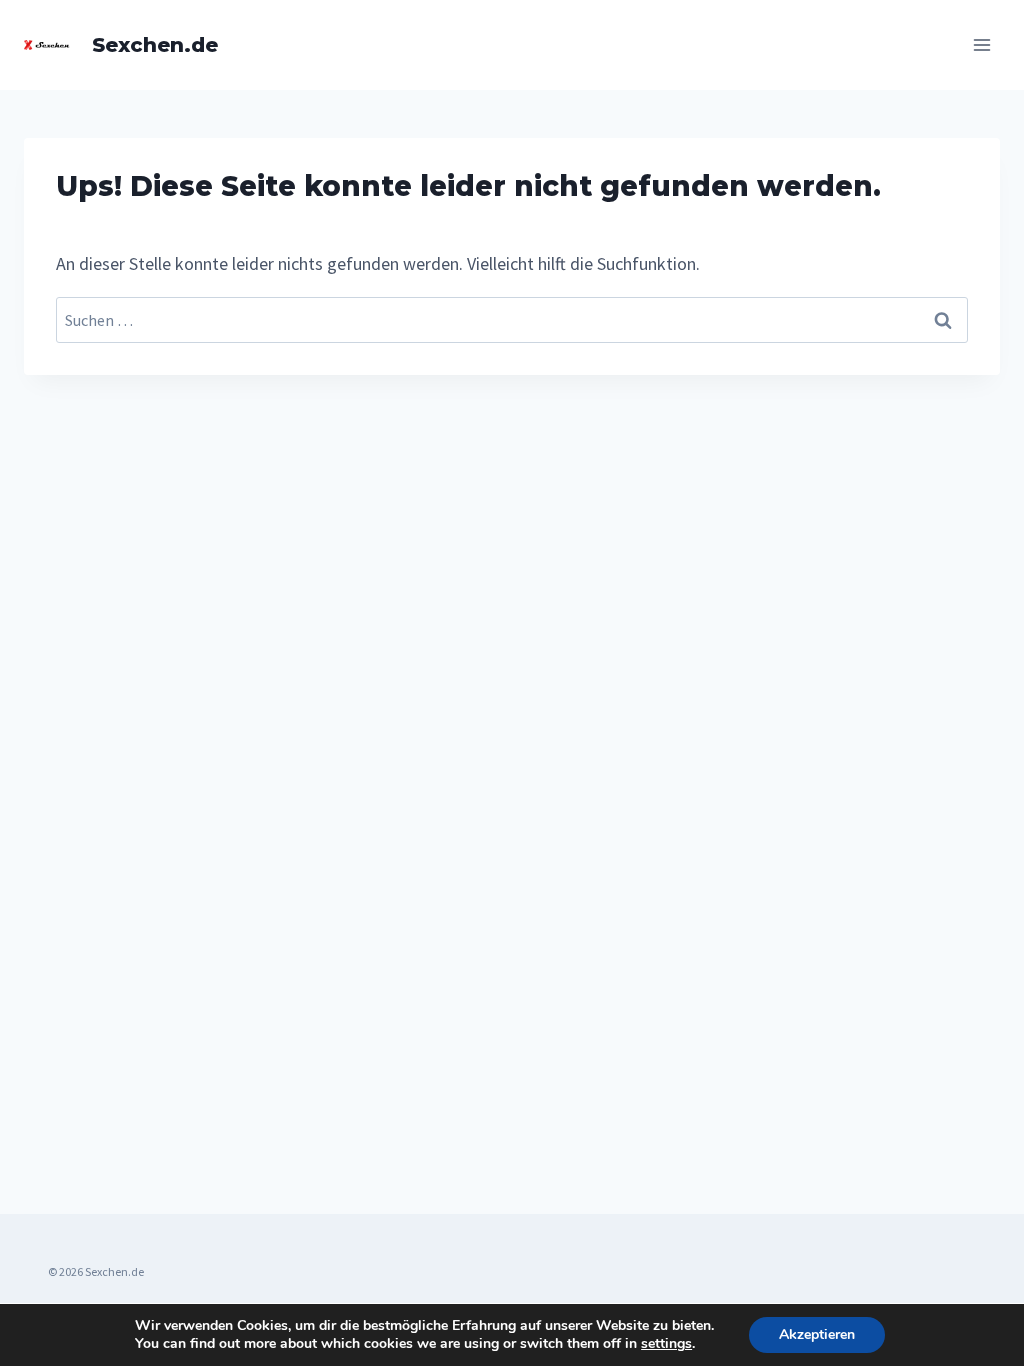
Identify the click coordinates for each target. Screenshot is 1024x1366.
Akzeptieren (817, 1334)
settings (666, 1344)
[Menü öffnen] (981, 44)
